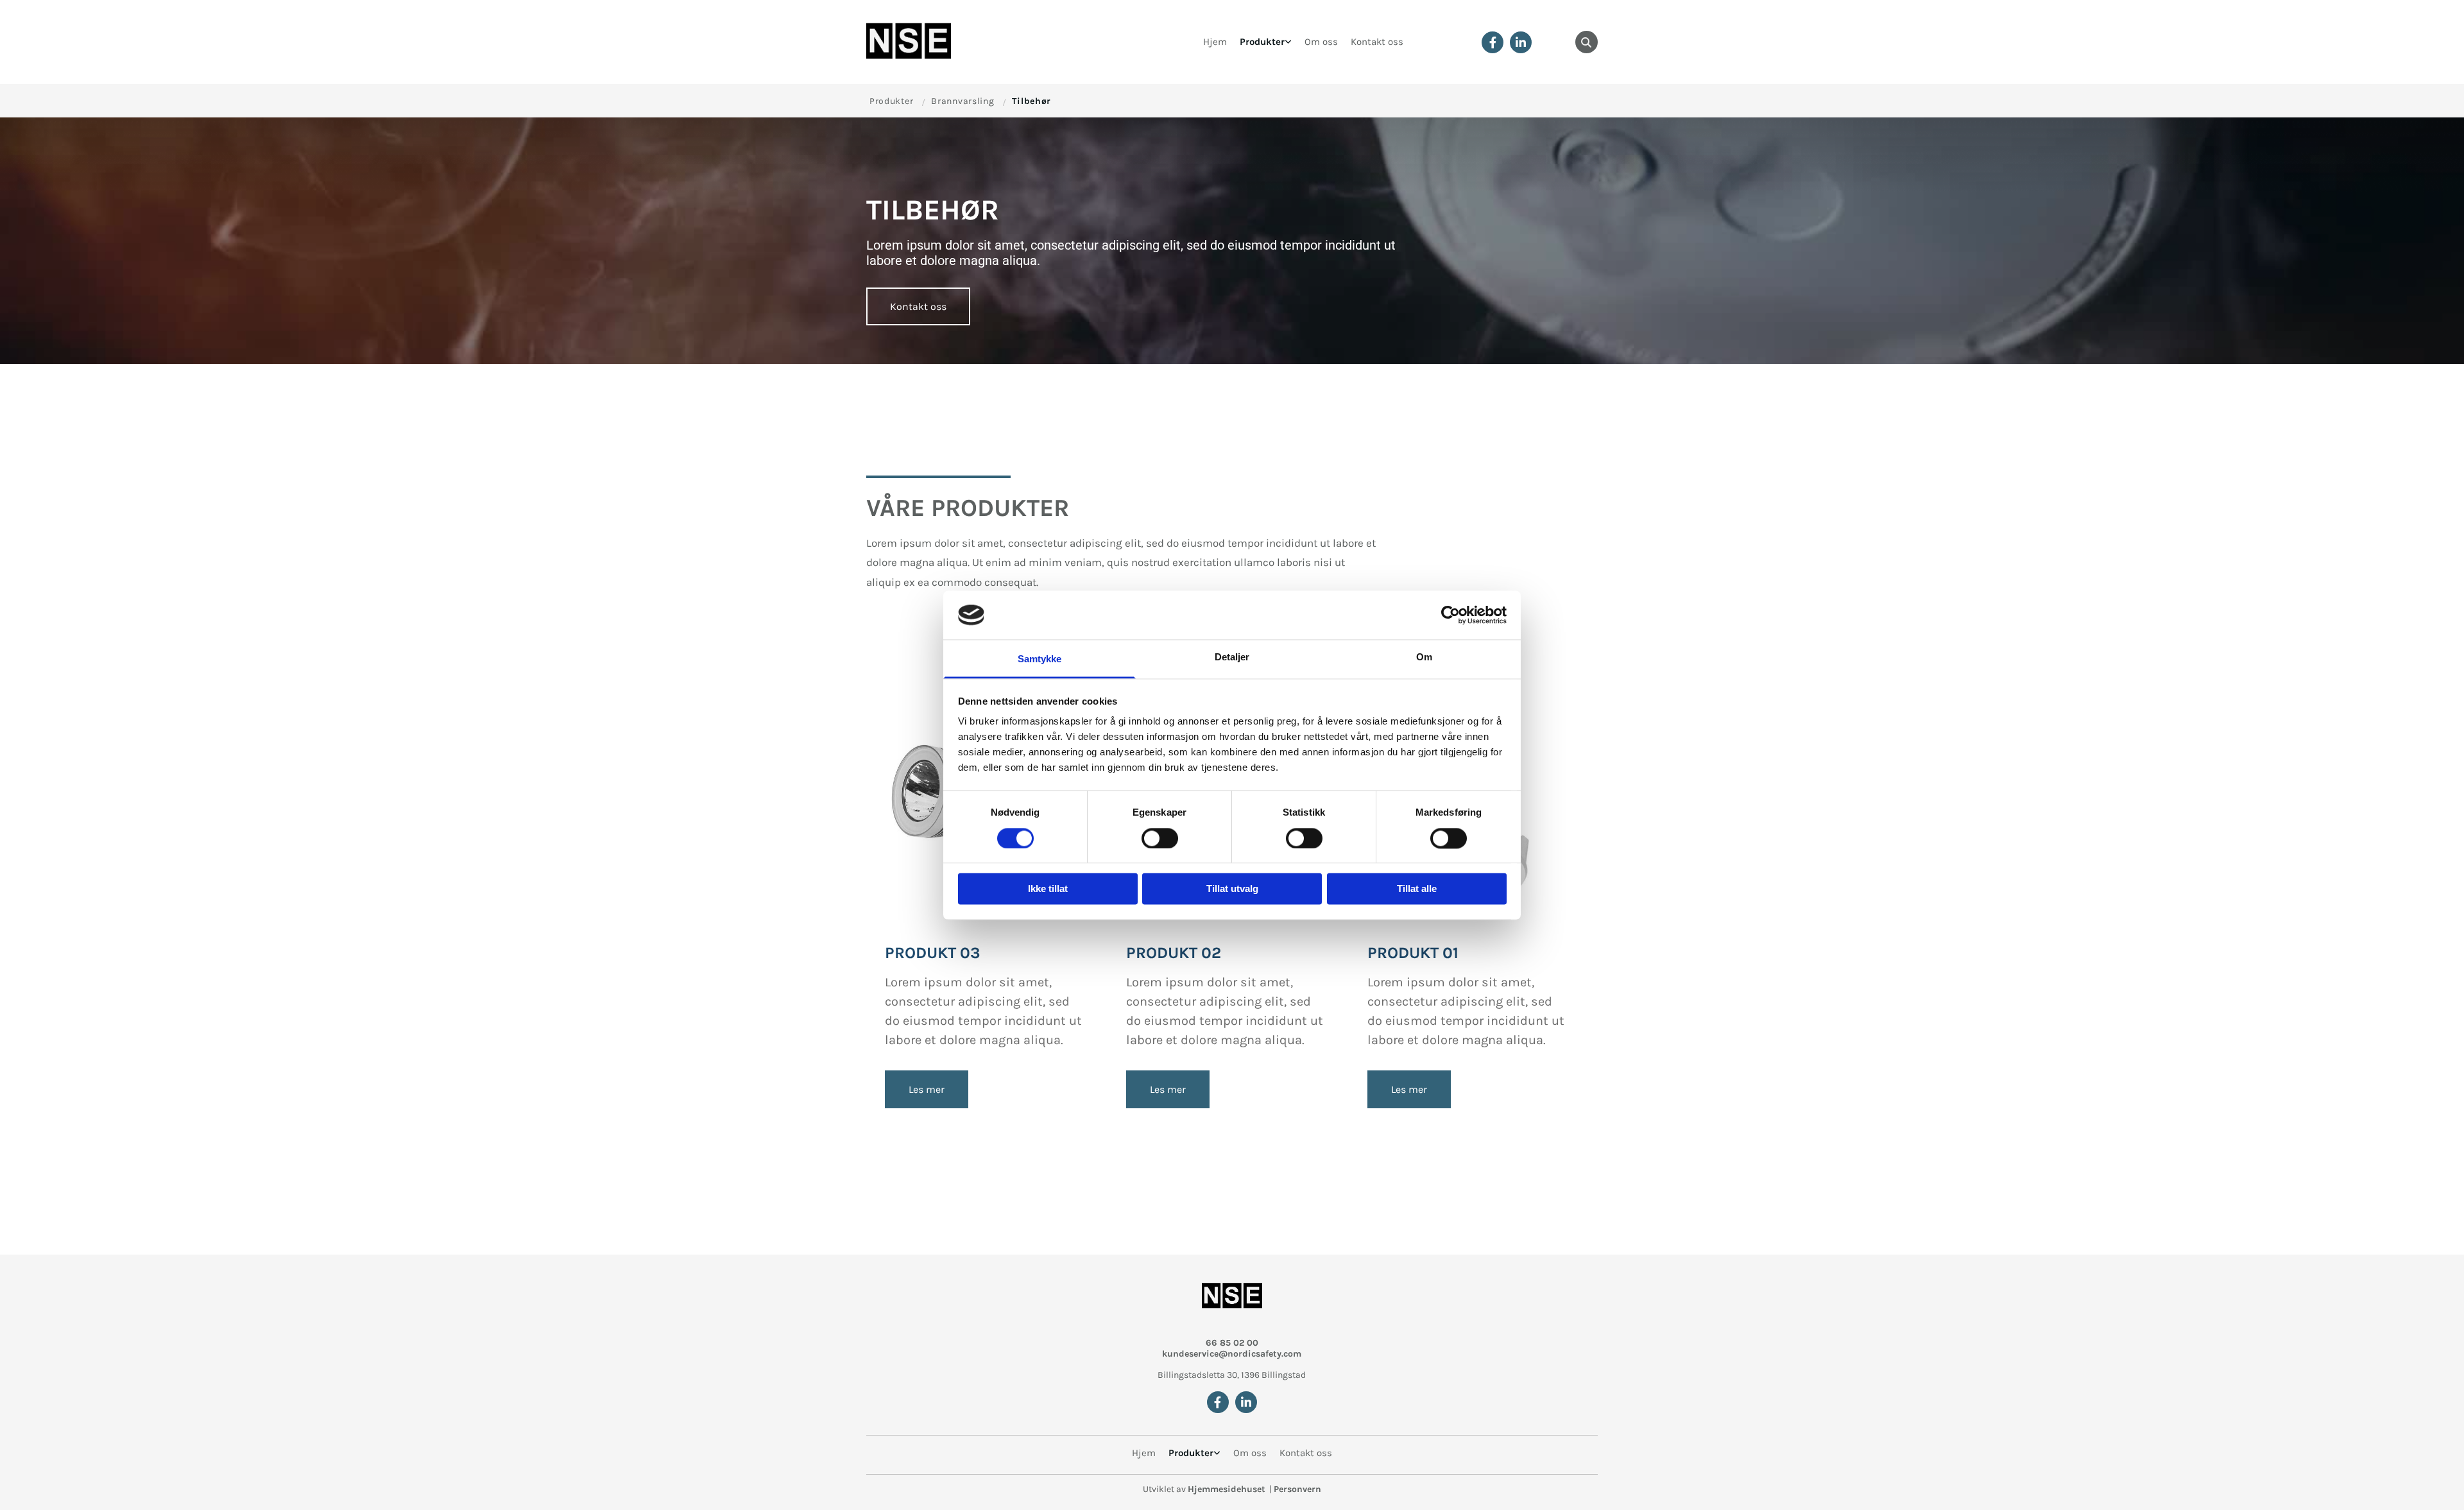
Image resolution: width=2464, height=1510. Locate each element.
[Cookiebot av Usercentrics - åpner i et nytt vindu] (1450, 615)
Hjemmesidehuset (1227, 1489)
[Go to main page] (919, 42)
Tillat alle (1417, 889)
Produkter (1262, 42)
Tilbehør (1031, 101)
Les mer (927, 1089)
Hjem (1215, 42)
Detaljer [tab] (1232, 657)
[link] (1266, 42)
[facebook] (1493, 42)
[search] (1587, 42)
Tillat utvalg (1232, 889)
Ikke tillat (1048, 889)
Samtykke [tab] (1040, 659)
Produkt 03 (933, 953)
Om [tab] (1424, 657)
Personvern (1297, 1489)
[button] (918, 306)
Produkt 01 (1413, 953)
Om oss (1321, 42)
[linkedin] (1521, 42)
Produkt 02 (1174, 953)
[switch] (1160, 838)
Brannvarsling (963, 101)
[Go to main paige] (1232, 1297)
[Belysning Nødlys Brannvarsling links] (1288, 42)
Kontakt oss (1377, 42)
